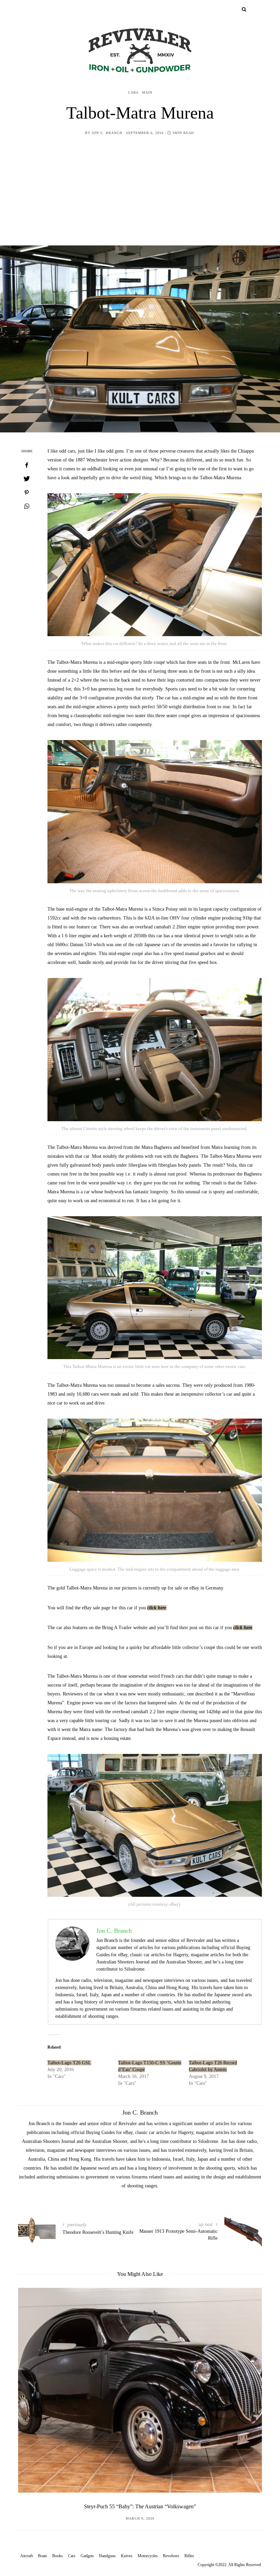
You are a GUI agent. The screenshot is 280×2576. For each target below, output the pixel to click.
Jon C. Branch (107, 133)
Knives (127, 2556)
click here (157, 1608)
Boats (43, 2556)
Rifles (189, 2556)
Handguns (107, 2556)
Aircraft (26, 2556)
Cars (133, 92)
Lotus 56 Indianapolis (140, 2506)
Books (58, 2556)
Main (147, 92)
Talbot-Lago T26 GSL (69, 2063)
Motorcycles (148, 2556)
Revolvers (171, 2556)
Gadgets (87, 2556)
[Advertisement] (140, 194)
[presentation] (33, 2387)
